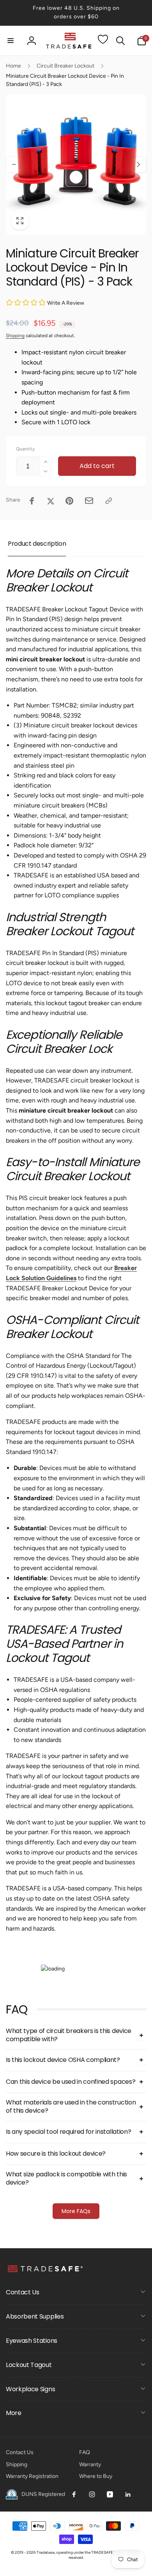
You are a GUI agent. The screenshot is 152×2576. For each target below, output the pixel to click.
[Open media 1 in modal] (76, 164)
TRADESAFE (102, 2552)
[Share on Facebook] (32, 501)
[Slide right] (138, 164)
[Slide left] (14, 164)
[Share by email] (89, 501)
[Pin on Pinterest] (69, 501)
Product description (37, 544)
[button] (11, 41)
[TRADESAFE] (45, 2272)
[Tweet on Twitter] (51, 501)
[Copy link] (109, 501)
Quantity (25, 449)
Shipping (15, 336)
